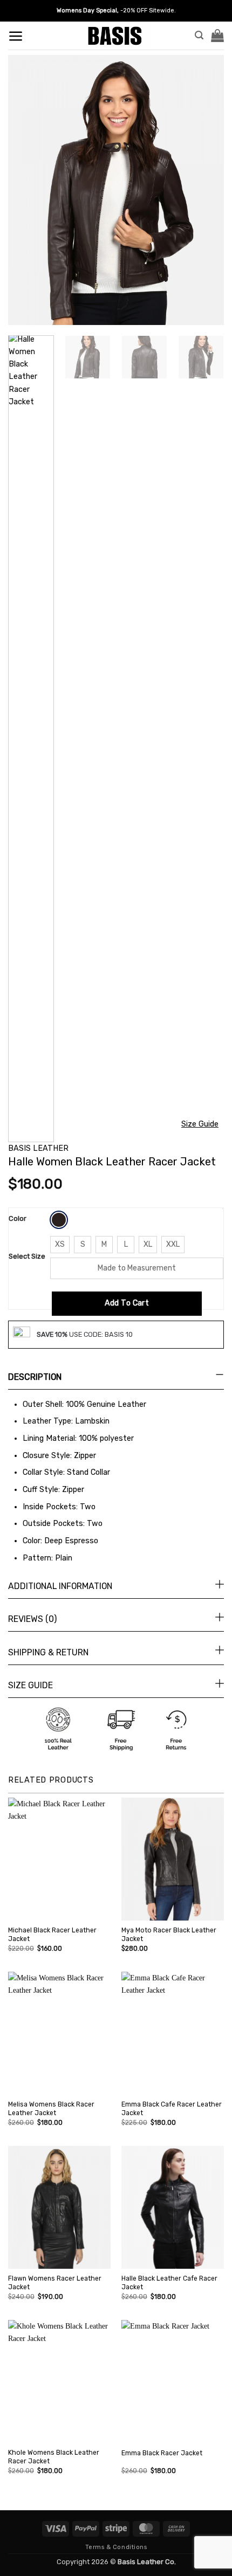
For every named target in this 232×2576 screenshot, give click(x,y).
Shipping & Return (48, 1652)
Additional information (60, 1586)
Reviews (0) (32, 1619)
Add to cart (127, 1303)
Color (18, 1218)
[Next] (206, 190)
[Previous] (26, 190)
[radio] (59, 1220)
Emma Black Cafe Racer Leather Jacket (172, 2109)
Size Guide (200, 1124)
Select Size (27, 1256)
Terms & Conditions (116, 2547)
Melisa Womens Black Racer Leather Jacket (51, 2109)
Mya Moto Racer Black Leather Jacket (169, 1935)
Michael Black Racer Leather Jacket (52, 1935)
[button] (16, 36)
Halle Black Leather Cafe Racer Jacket (169, 2283)
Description (35, 1377)
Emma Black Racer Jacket (162, 2453)
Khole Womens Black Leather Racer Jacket (54, 2457)
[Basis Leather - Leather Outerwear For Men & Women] (116, 36)
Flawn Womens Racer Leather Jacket (55, 2283)
